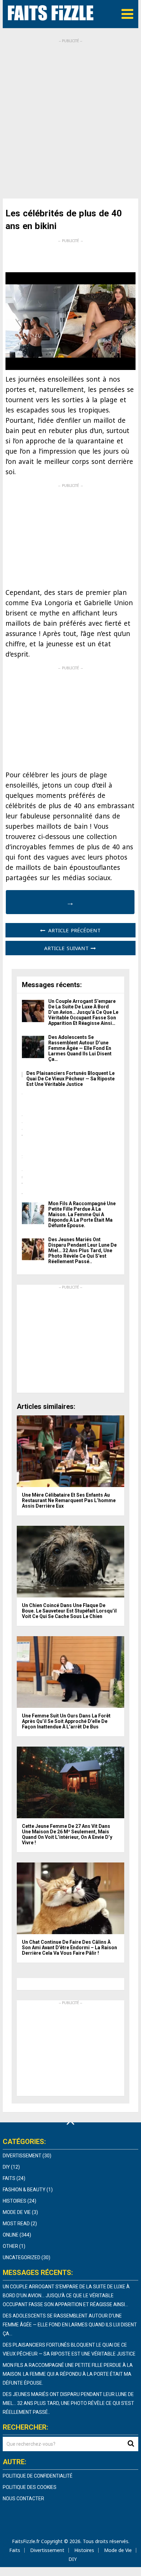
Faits (9, 2178)
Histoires (15, 2201)
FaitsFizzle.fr (26, 2541)
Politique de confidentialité (38, 2476)
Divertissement (22, 2156)
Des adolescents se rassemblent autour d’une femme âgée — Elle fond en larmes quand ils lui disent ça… (80, 1048)
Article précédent (73, 930)
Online (11, 2235)
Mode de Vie (17, 2212)
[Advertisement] (70, 114)
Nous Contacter (23, 2499)
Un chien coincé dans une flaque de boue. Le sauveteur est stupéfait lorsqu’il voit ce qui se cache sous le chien (69, 1611)
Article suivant (67, 948)
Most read (16, 2224)
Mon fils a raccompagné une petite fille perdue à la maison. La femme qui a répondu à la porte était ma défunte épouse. (82, 1214)
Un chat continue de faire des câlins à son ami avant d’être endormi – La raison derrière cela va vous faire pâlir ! (69, 1948)
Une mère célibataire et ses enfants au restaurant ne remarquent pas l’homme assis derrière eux (69, 1500)
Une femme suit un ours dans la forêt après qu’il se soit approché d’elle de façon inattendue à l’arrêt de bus (66, 1721)
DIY (6, 2167)
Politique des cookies (30, 2487)
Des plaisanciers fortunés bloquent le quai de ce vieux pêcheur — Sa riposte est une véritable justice (70, 1079)
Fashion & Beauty (24, 2190)
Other (10, 2246)
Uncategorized (22, 2257)
